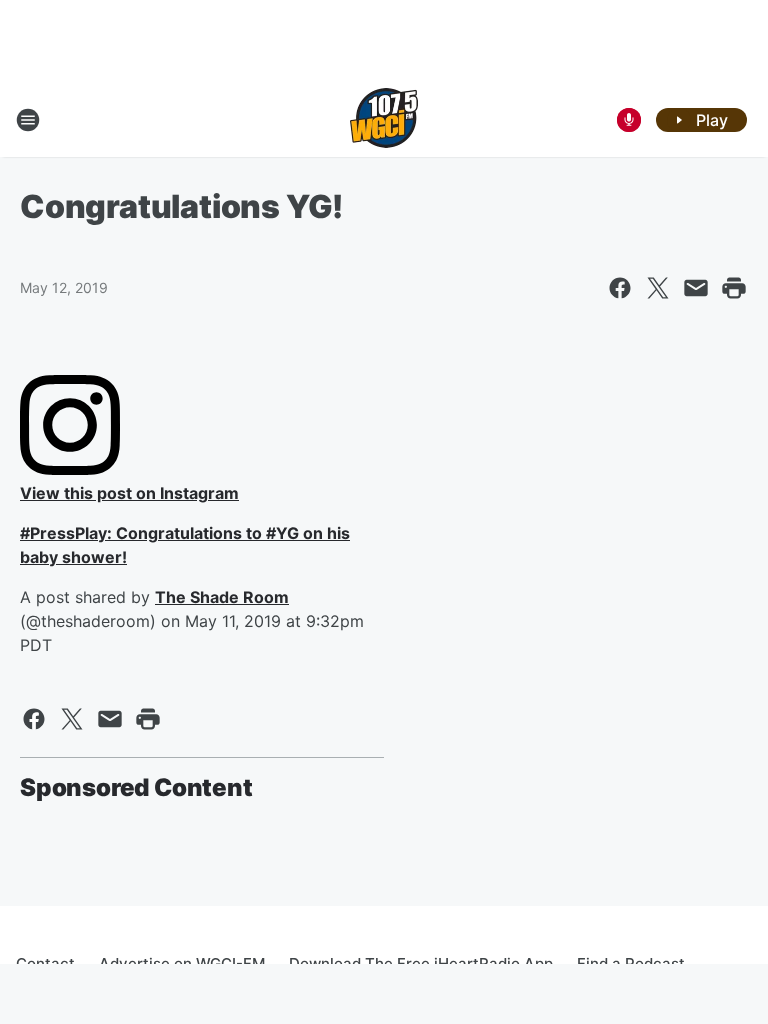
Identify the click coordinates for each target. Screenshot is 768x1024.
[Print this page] (734, 288)
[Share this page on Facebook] (620, 288)
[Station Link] (384, 120)
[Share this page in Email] (696, 288)
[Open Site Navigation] (28, 120)
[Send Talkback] (629, 120)
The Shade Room (222, 597)
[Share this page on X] (658, 288)
